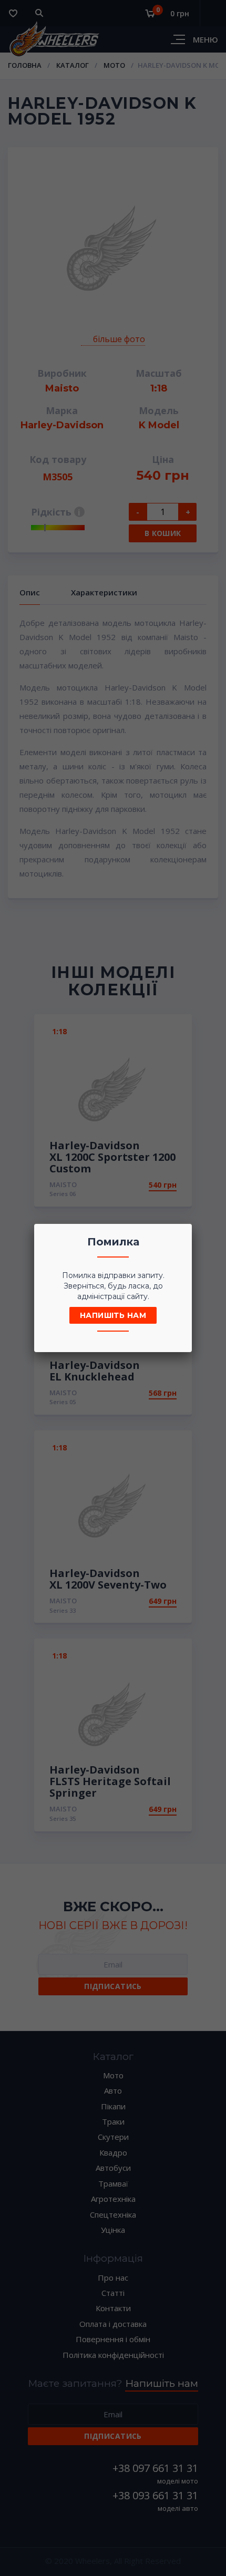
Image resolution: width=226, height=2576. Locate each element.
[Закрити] (181, 1235)
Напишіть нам (113, 1315)
